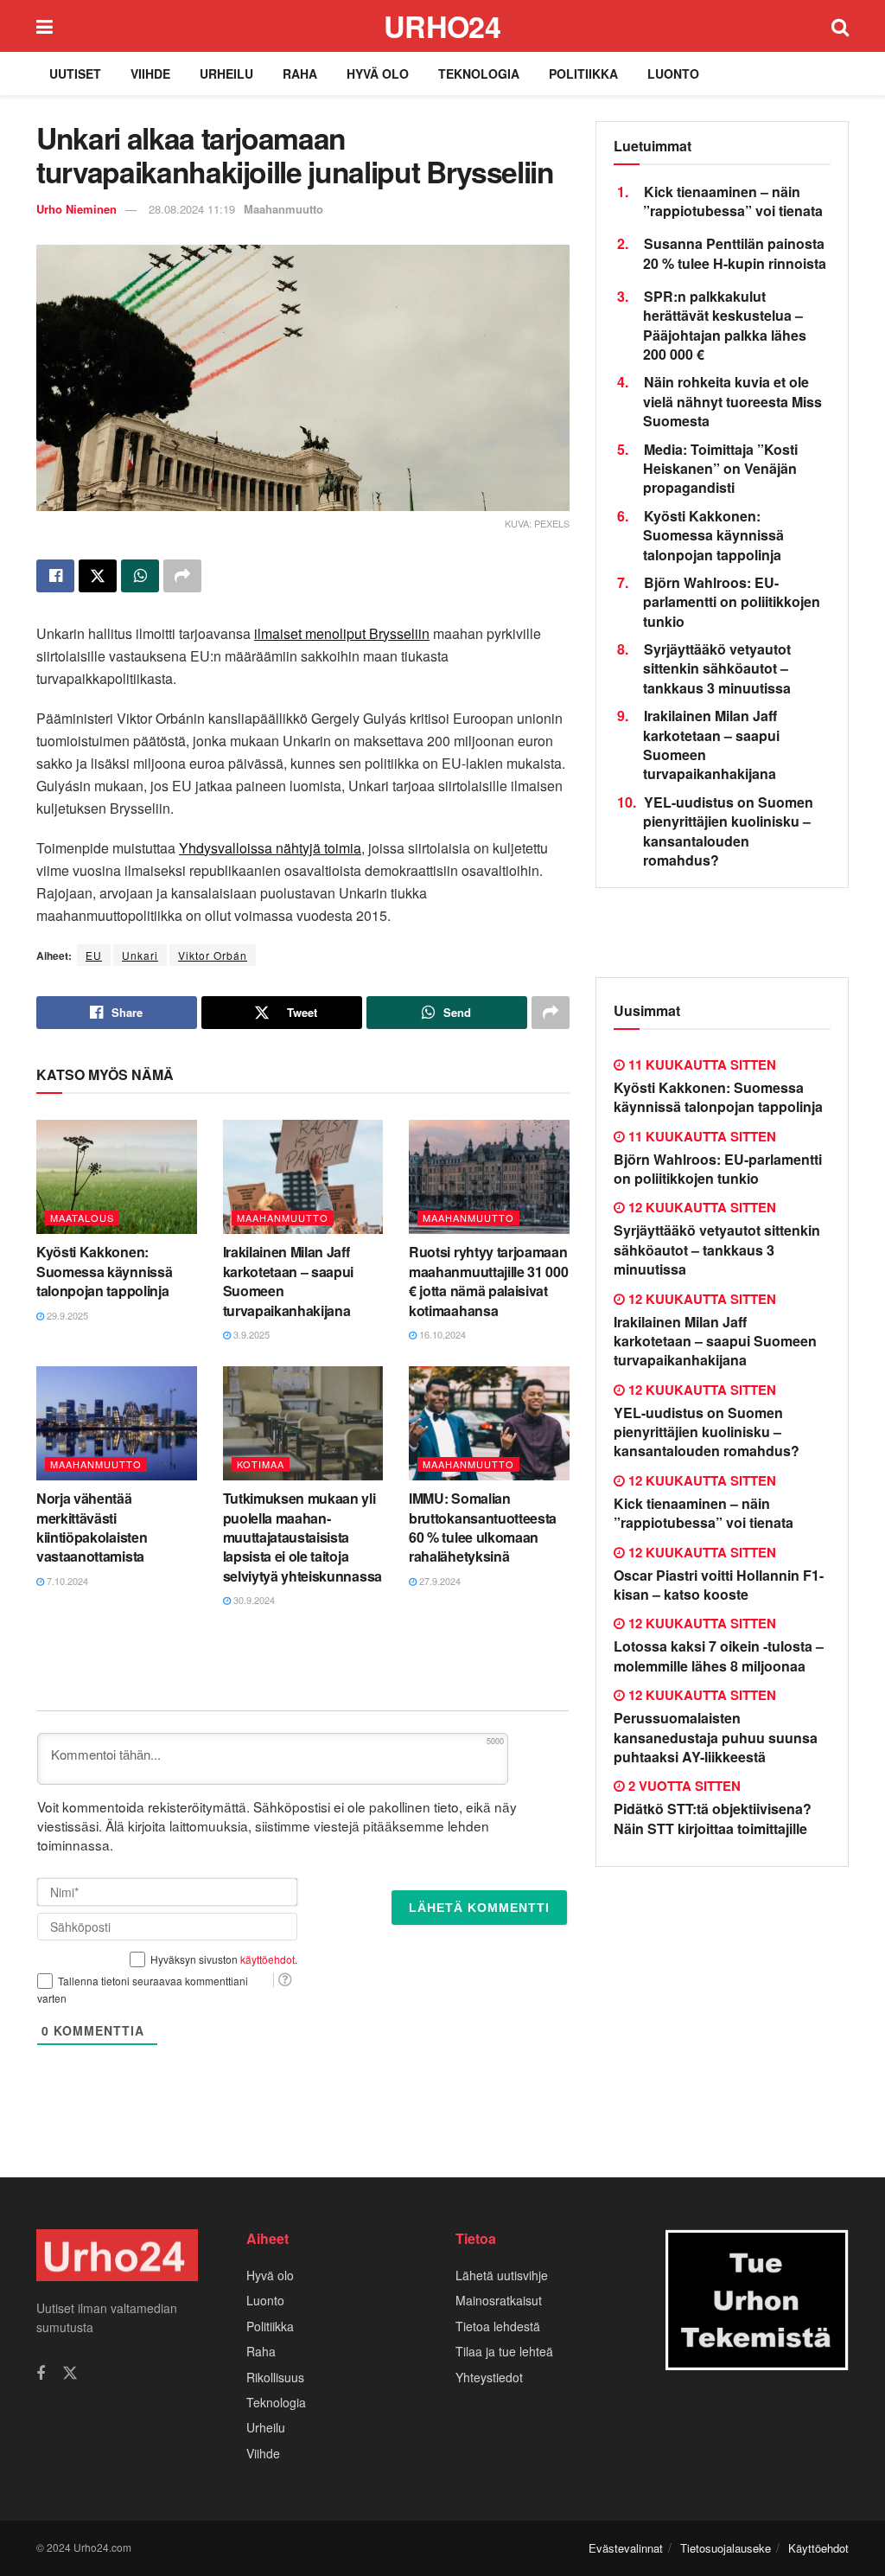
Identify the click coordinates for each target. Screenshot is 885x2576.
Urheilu (226, 74)
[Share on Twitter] (98, 576)
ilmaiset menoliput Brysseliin (342, 633)
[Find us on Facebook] (41, 2374)
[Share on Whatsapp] (140, 576)
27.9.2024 (439, 1581)
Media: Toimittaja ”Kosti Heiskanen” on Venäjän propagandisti (720, 469)
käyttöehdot (267, 1959)
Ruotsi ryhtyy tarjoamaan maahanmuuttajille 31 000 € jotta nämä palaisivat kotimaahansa (488, 1281)
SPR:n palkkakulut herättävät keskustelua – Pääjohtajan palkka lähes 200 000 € (725, 325)
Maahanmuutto (283, 209)
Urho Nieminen (76, 209)
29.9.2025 (66, 1315)
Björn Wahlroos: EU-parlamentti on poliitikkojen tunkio (732, 602)
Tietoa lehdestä (498, 2326)
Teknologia (479, 74)
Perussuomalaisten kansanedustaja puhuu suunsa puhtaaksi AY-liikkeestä (716, 1737)
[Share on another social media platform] (182, 576)
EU (94, 955)
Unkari (140, 955)
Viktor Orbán (213, 955)
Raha (300, 74)
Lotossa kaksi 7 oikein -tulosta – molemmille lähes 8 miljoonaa (719, 1656)
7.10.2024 (66, 1581)
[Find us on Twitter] (70, 2373)
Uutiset (75, 74)
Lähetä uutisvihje (502, 2275)
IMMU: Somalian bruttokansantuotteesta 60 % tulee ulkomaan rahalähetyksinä (483, 1527)
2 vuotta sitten (683, 1786)
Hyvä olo (378, 74)
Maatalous (82, 1218)
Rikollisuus (275, 2377)
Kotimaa (261, 1464)
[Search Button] (840, 26)
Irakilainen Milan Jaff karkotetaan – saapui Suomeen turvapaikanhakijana (289, 1281)
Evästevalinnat (626, 2548)
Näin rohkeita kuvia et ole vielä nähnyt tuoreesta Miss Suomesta (732, 401)
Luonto (673, 74)
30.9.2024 (253, 1600)
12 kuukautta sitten (700, 1207)
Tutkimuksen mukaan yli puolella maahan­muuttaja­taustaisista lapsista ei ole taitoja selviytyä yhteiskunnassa (302, 1537)
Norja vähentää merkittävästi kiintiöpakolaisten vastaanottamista (92, 1527)
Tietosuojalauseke (726, 2548)
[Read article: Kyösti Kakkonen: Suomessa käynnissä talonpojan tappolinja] (117, 1177)
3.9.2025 (250, 1334)
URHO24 (442, 26)
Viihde (150, 74)
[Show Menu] (45, 26)
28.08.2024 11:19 (192, 209)
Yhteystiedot (489, 2377)
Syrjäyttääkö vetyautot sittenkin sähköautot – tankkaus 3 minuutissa (717, 668)
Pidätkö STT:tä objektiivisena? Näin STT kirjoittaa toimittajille (713, 1818)
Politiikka (583, 74)
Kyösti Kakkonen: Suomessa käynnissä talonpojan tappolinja (104, 1271)
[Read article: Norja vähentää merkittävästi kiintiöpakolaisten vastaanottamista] (117, 1424)
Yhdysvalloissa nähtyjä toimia (270, 848)
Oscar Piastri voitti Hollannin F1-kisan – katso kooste (719, 1585)
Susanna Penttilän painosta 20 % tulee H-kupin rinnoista (735, 253)
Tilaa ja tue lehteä (504, 2351)
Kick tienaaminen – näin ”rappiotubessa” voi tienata (733, 201)
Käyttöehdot (818, 2548)
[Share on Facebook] (55, 576)
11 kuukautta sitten (700, 1064)
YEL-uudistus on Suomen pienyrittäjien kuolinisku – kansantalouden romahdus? (728, 831)
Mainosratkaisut (499, 2300)
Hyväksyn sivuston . (224, 1959)
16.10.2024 (441, 1334)
